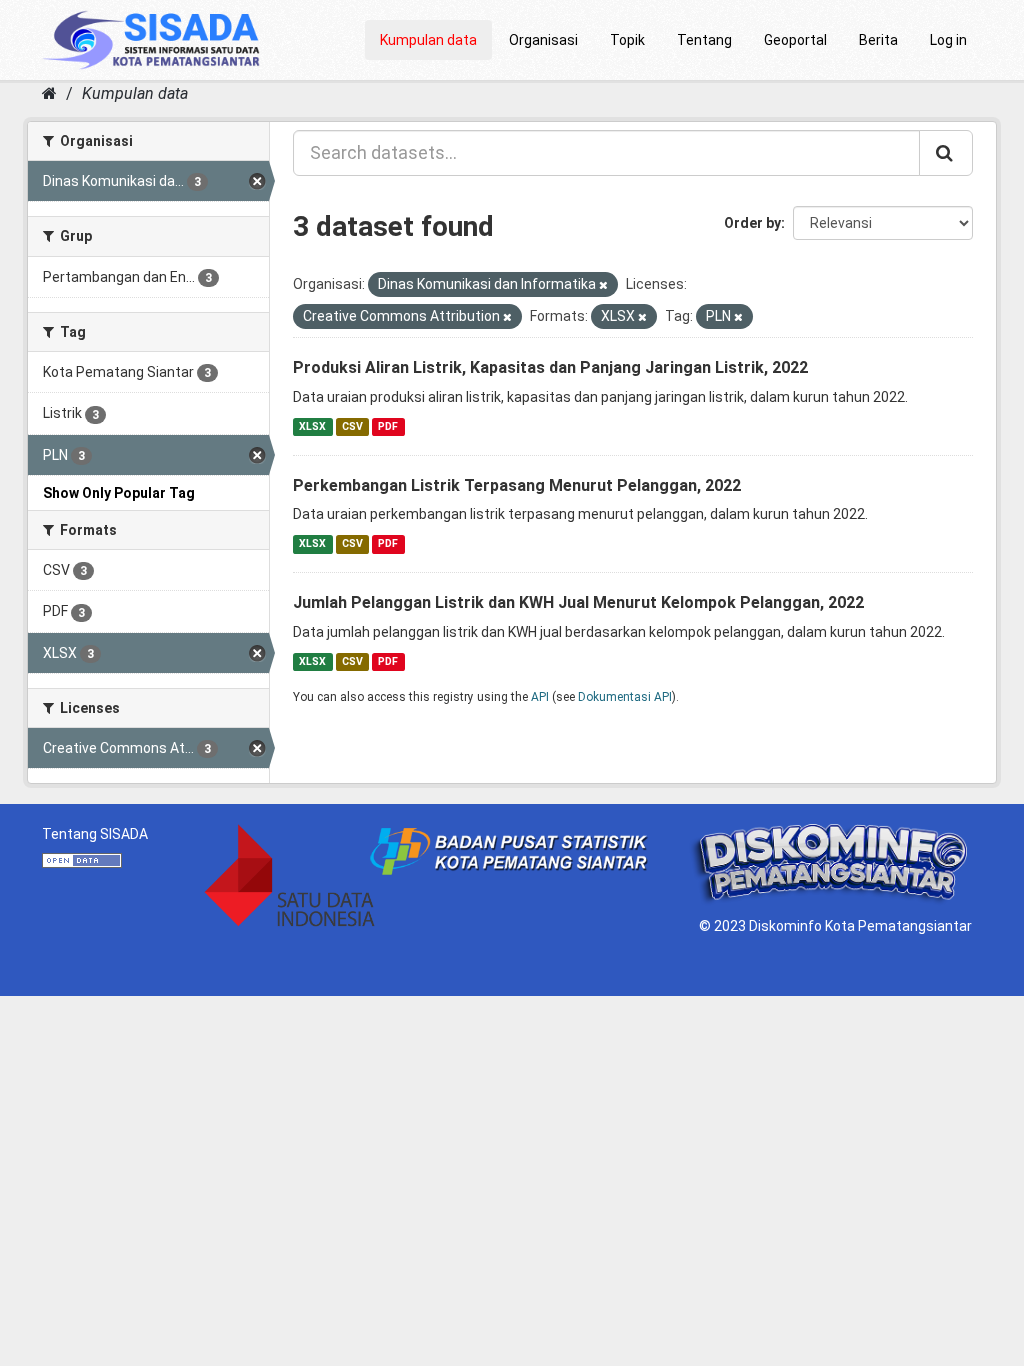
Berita (878, 40)
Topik (627, 40)
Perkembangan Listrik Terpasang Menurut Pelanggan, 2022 (517, 485)
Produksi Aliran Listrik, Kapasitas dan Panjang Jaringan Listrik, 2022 (550, 367)
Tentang (704, 40)
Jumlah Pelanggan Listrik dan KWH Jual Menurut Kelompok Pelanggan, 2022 (578, 602)
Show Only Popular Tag (119, 493)
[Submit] (946, 153)
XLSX (312, 426)
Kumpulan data (428, 40)
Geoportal (795, 40)
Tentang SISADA (95, 834)
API (540, 697)
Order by (752, 223)
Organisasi (543, 40)
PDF (388, 426)
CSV (352, 426)
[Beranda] (49, 93)
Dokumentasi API (625, 697)
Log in (948, 40)
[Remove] (603, 285)
